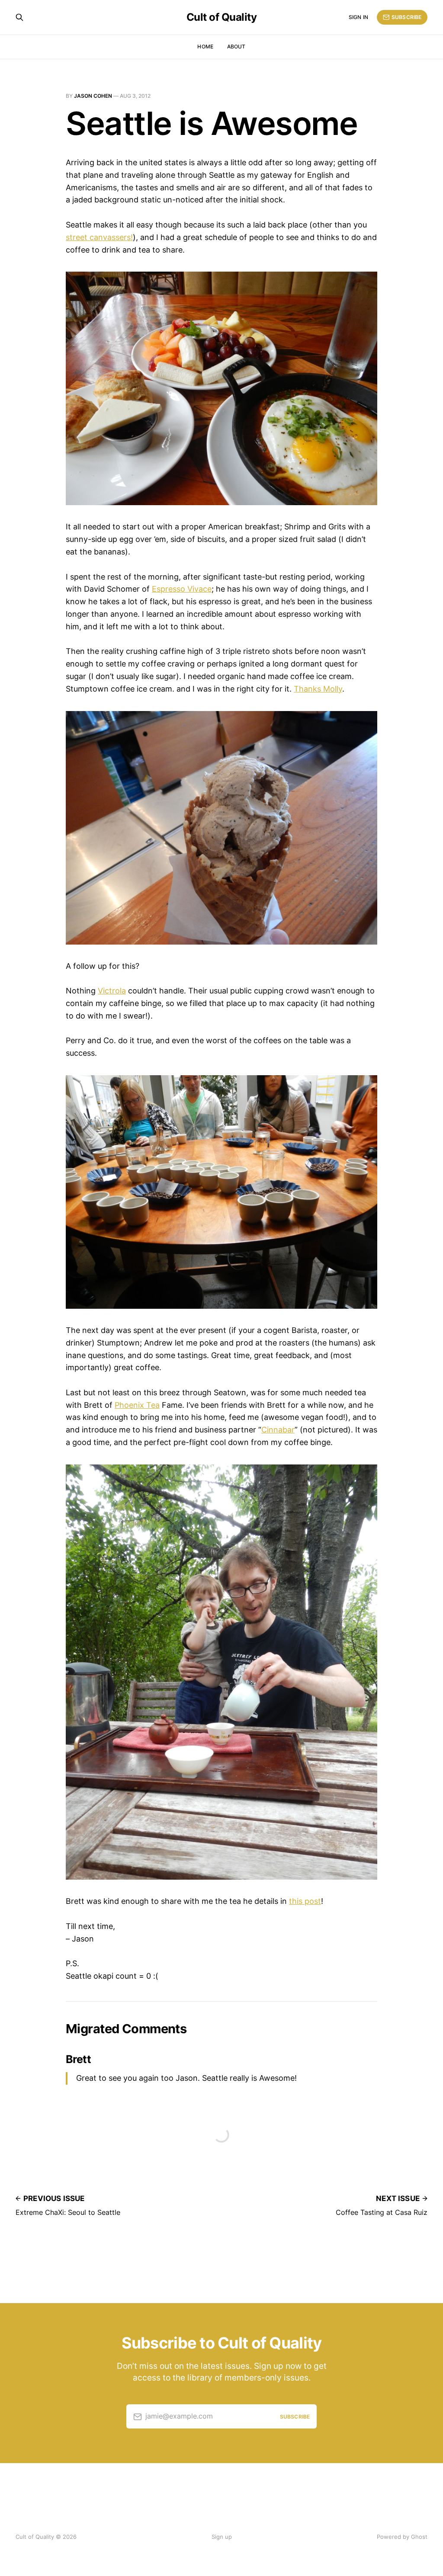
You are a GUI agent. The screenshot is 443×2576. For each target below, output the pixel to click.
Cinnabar (278, 1430)
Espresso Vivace (182, 589)
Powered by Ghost (402, 2537)
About (236, 46)
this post (305, 1901)
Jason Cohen (93, 96)
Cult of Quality (222, 17)
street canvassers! (99, 237)
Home (205, 46)
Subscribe (406, 17)
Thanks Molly (318, 689)
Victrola (112, 991)
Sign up (222, 2537)
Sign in (358, 17)
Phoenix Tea (137, 1405)
